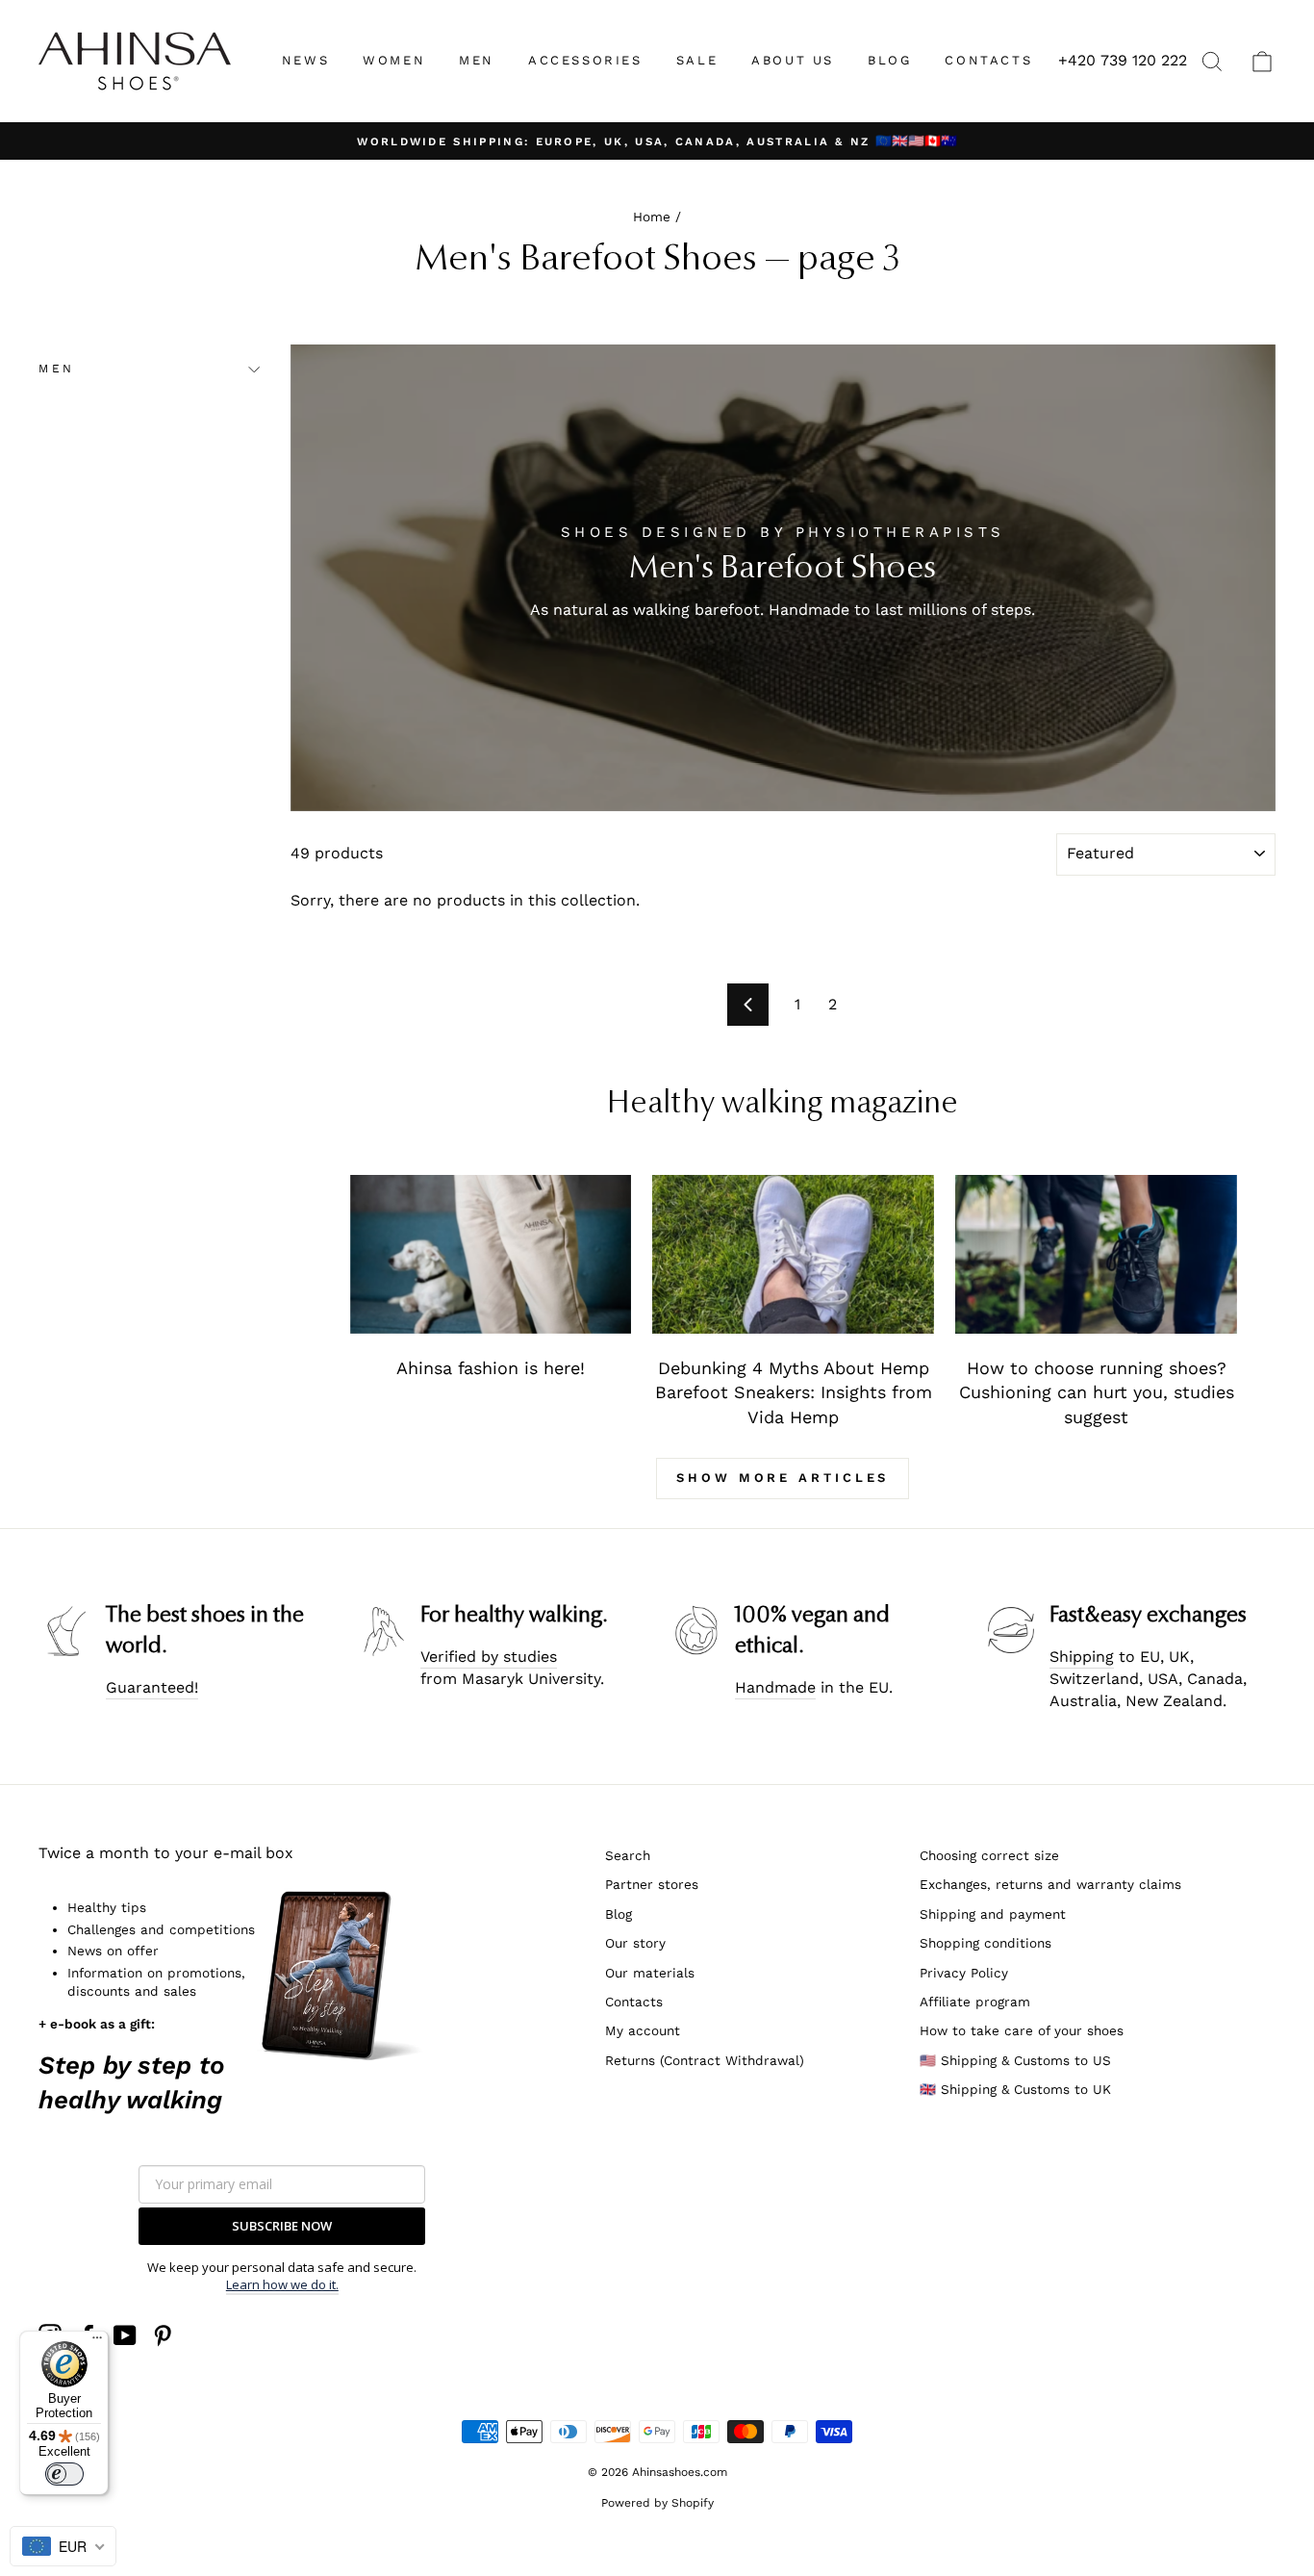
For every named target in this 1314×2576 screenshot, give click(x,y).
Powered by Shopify (657, 2503)
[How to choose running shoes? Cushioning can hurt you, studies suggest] (1096, 1254)
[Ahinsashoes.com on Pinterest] (163, 2335)
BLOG (889, 60)
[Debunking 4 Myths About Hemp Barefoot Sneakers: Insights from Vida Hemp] (793, 1254)
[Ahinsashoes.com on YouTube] (125, 2335)
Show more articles (783, 1478)
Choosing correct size (989, 1855)
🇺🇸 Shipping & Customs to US (1015, 2060)
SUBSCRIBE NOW (282, 2226)
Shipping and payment (993, 1914)
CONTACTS (988, 60)
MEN (477, 60)
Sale (697, 60)
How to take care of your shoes (1022, 2030)
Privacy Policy (964, 1973)
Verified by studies (489, 1657)
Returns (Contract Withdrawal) (705, 2060)
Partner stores (652, 1884)
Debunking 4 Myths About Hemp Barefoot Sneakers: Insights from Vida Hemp (794, 1392)
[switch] (64, 2474)
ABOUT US (793, 60)
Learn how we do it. (282, 2284)
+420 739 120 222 (1123, 60)
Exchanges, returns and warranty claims (1050, 1884)
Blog (619, 1914)
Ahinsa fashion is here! (491, 1368)
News (305, 60)
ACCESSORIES (585, 60)
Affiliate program (975, 2002)
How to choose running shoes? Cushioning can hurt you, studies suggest (1097, 1392)
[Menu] (97, 2342)
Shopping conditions (985, 1943)
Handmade (775, 1687)
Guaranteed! (152, 1687)
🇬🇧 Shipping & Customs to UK (1015, 2089)
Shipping (1082, 1657)
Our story (635, 1943)
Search (628, 1855)
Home (652, 217)
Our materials (650, 1973)
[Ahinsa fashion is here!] (491, 1254)
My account (643, 2030)
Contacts (634, 2002)
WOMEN (394, 60)
